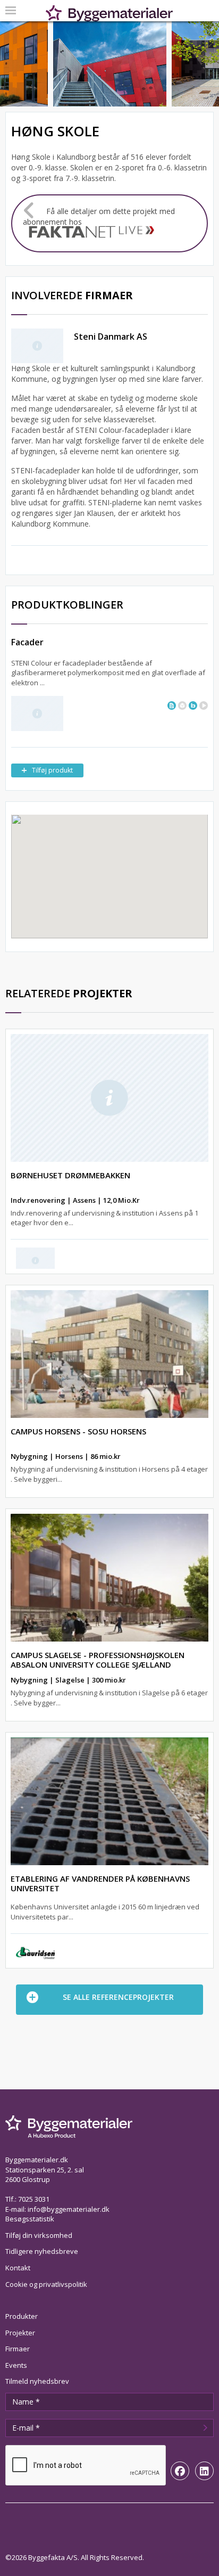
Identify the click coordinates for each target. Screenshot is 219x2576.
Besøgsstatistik (30, 2219)
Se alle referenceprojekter (118, 1997)
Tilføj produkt (52, 770)
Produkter (22, 2316)
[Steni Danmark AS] (37, 713)
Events (16, 2365)
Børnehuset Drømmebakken (70, 1175)
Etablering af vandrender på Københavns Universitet (100, 1883)
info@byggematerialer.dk (69, 2209)
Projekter (20, 2333)
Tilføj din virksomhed (39, 2235)
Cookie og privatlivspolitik (46, 2284)
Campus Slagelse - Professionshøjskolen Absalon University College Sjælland (98, 1660)
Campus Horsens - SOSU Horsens (78, 1431)
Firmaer (18, 2349)
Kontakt (18, 2268)
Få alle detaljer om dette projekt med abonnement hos (99, 216)
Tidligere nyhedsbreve (42, 2251)
